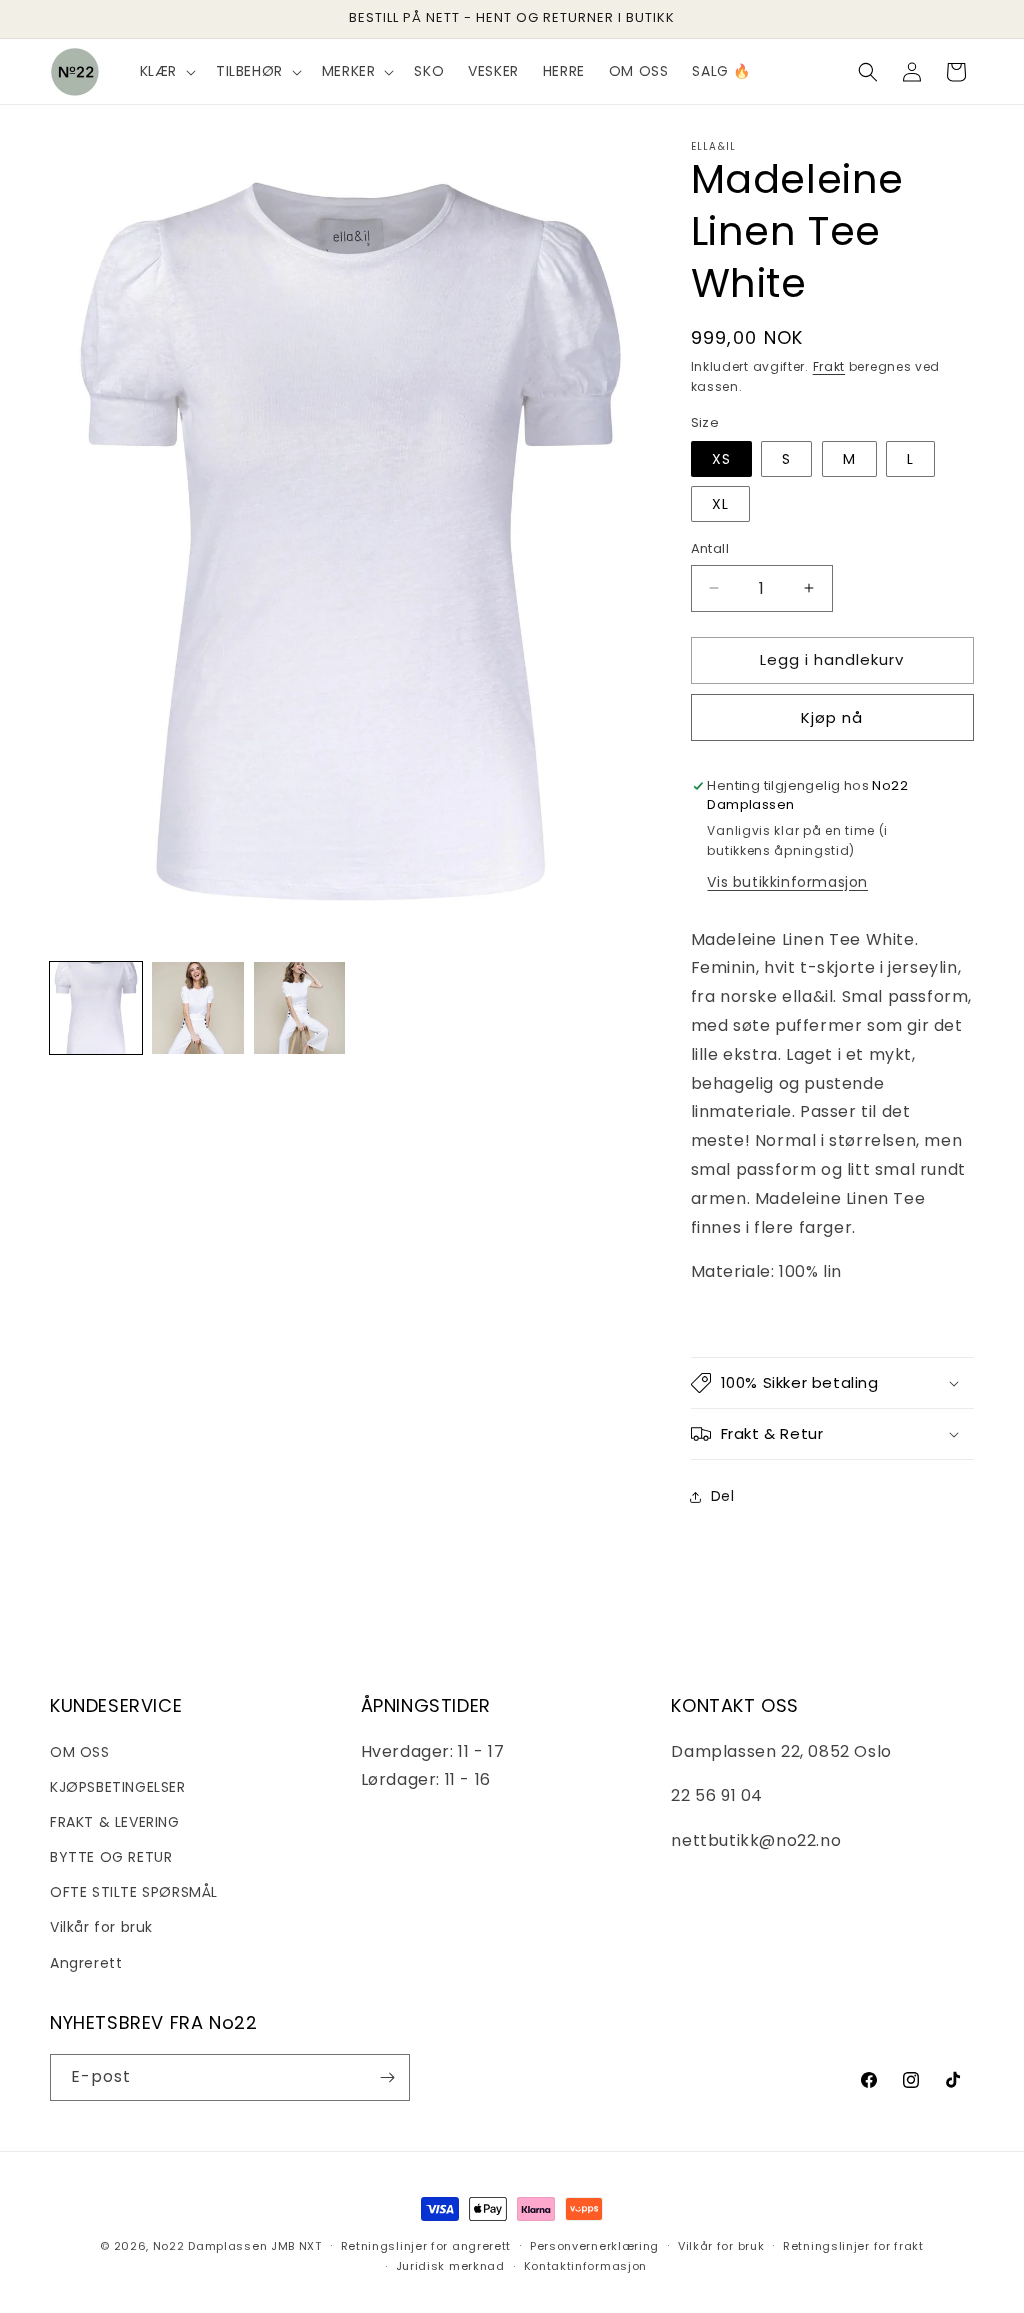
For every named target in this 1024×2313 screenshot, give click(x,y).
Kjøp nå (832, 717)
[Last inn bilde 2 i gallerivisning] (198, 1008)
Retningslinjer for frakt (853, 2246)
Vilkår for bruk (101, 1927)
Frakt (829, 366)
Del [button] (723, 1496)
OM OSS (80, 1752)
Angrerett (86, 1963)
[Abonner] (387, 2077)
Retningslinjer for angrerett (426, 2246)
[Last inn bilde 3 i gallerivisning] (300, 1008)
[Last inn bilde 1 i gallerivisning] (96, 1008)
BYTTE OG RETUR (111, 1857)
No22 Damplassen (210, 2246)
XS (721, 459)
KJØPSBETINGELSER (118, 1787)
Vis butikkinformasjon (787, 882)
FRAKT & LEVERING (115, 1822)
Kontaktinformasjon (586, 2266)
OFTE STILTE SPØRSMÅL (134, 1892)
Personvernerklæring (594, 2246)
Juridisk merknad (450, 2266)
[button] (166, 71)
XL (720, 504)
